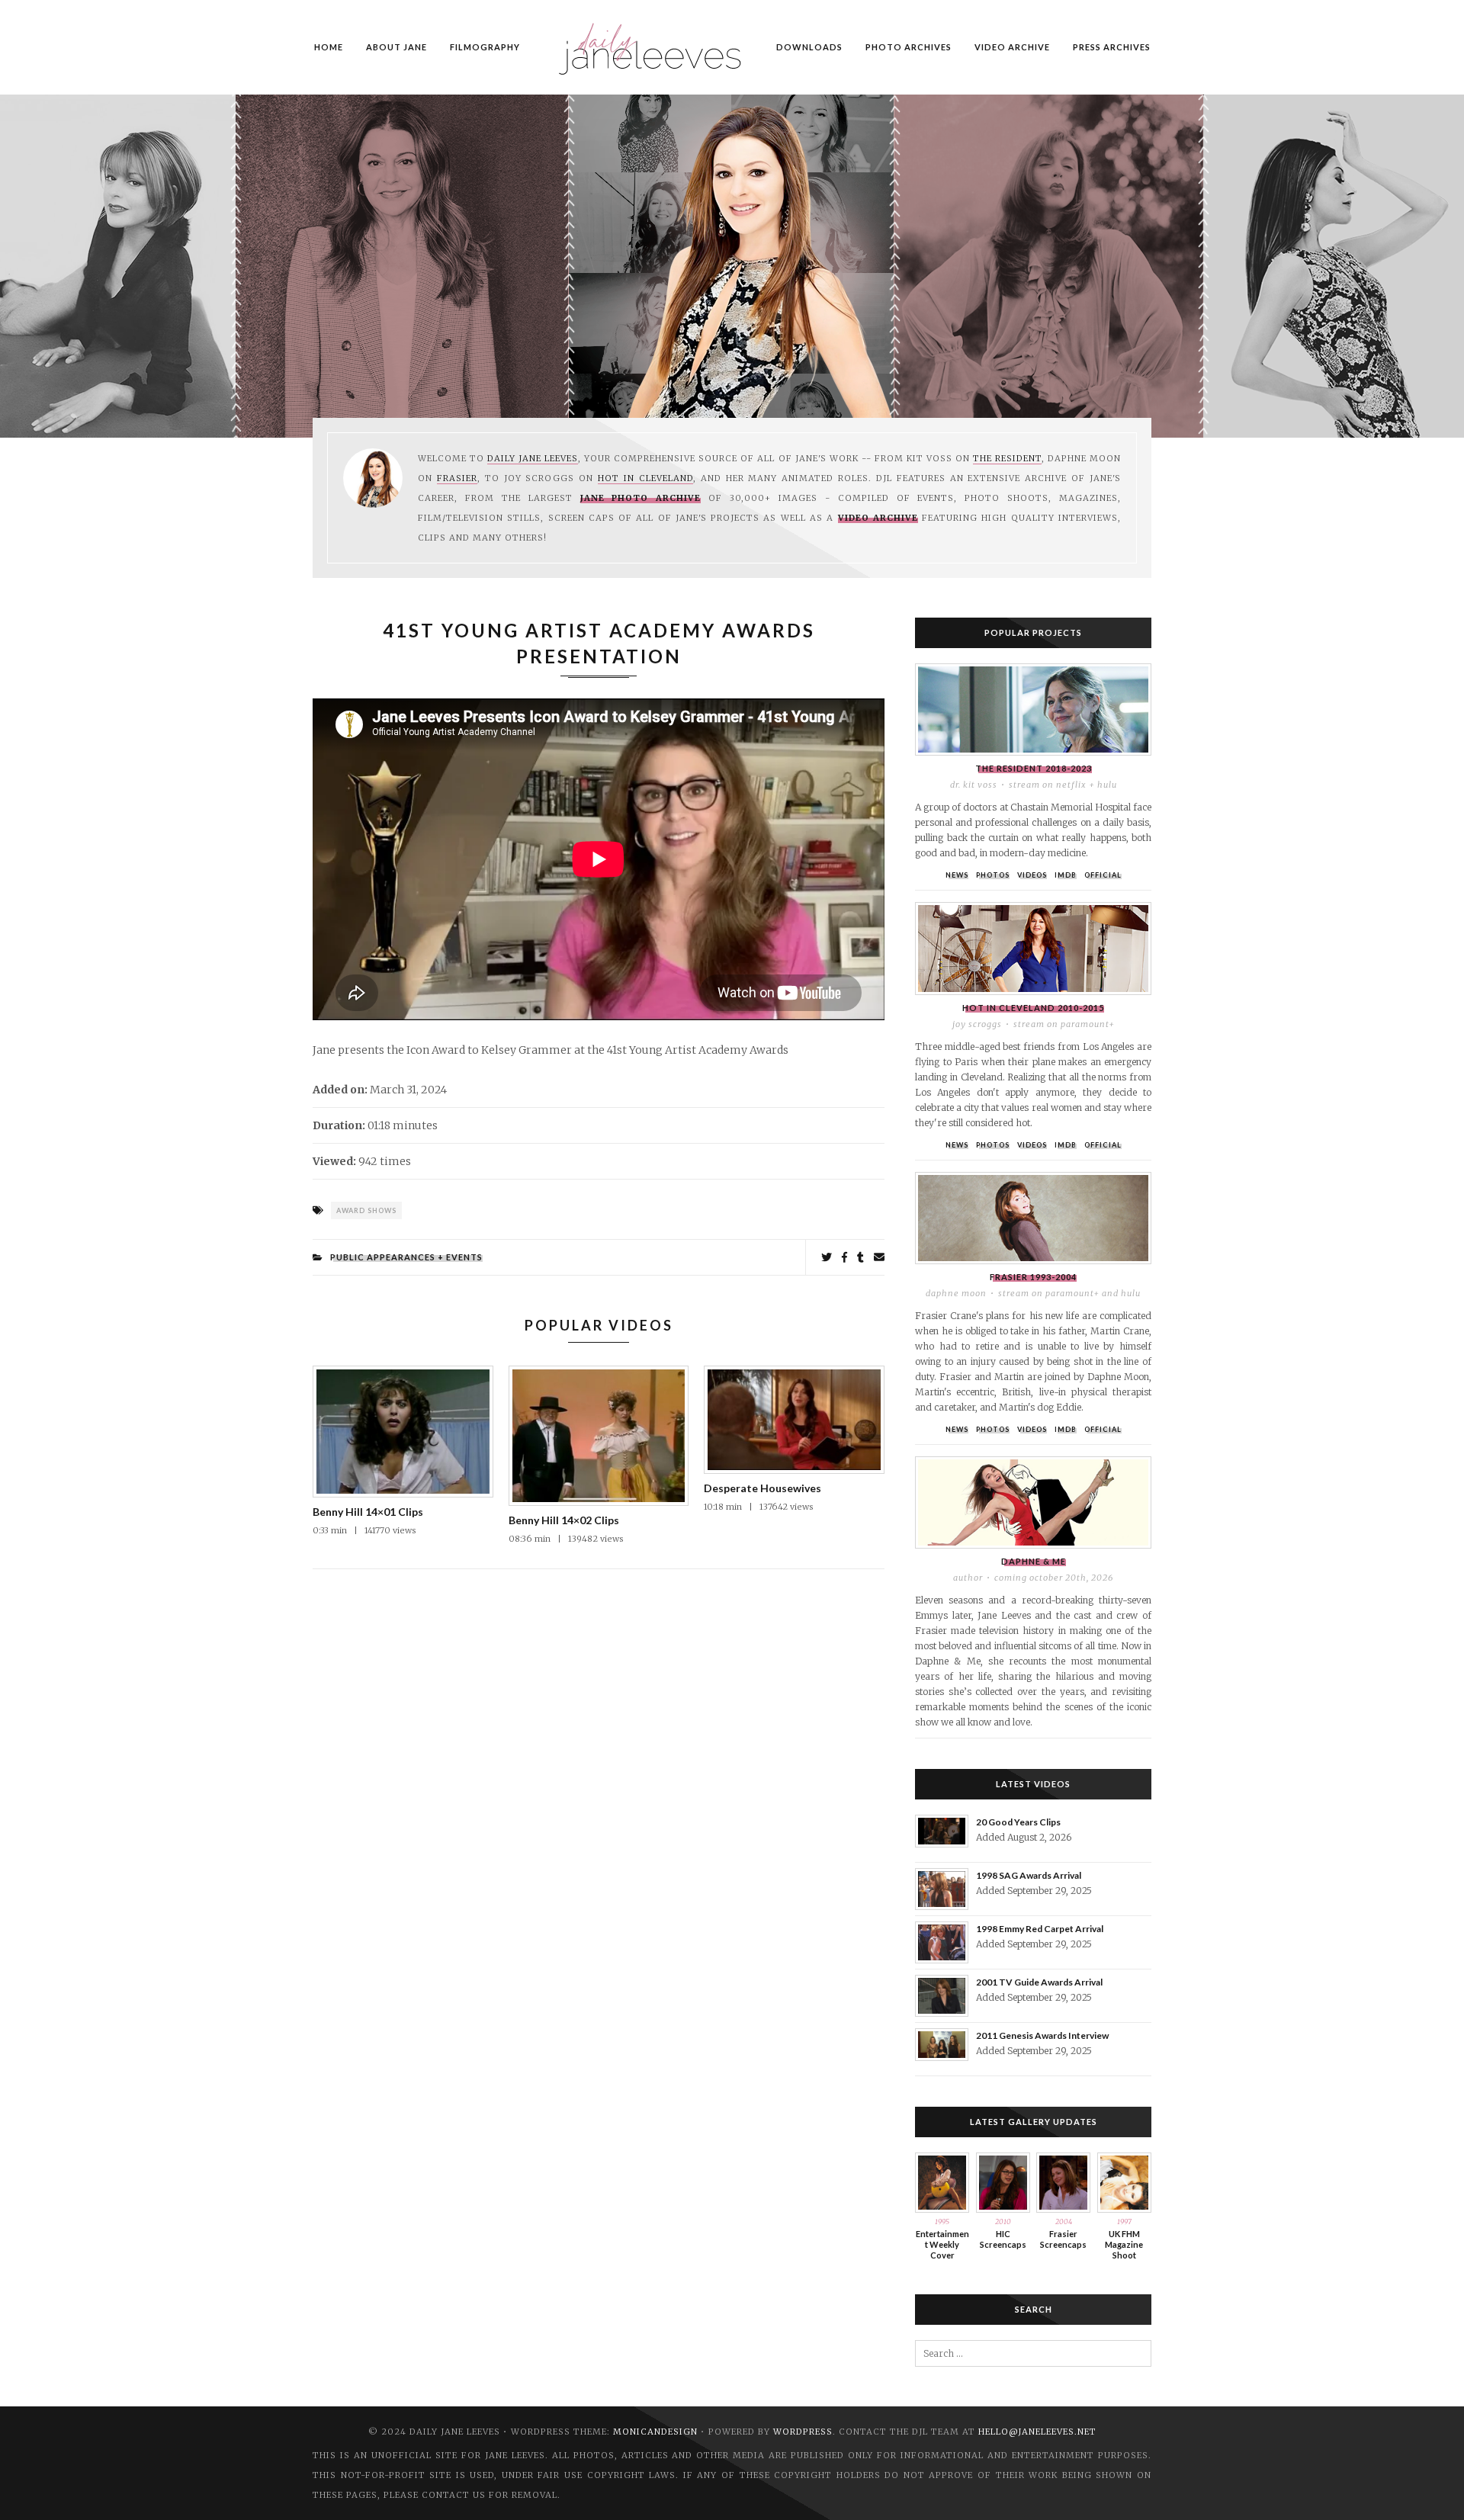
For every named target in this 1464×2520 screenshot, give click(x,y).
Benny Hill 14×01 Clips (368, 1512)
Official (1103, 875)
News (957, 875)
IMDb (1066, 875)
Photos (993, 875)
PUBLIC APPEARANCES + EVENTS (406, 1257)
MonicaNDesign (655, 2432)
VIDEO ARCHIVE (1012, 47)
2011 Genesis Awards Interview (1042, 2035)
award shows (366, 1210)
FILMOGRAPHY (485, 47)
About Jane (396, 47)
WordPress (803, 2432)
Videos (1032, 875)
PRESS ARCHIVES (1112, 47)
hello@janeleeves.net (1037, 2432)
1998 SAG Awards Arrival (1029, 1875)
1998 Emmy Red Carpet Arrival (1040, 1929)
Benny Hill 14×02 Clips (564, 1520)
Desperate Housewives (762, 1488)
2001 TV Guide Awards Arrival (1039, 1982)
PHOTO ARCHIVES (909, 47)
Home (329, 47)
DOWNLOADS (809, 47)
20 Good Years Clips (1018, 1822)
